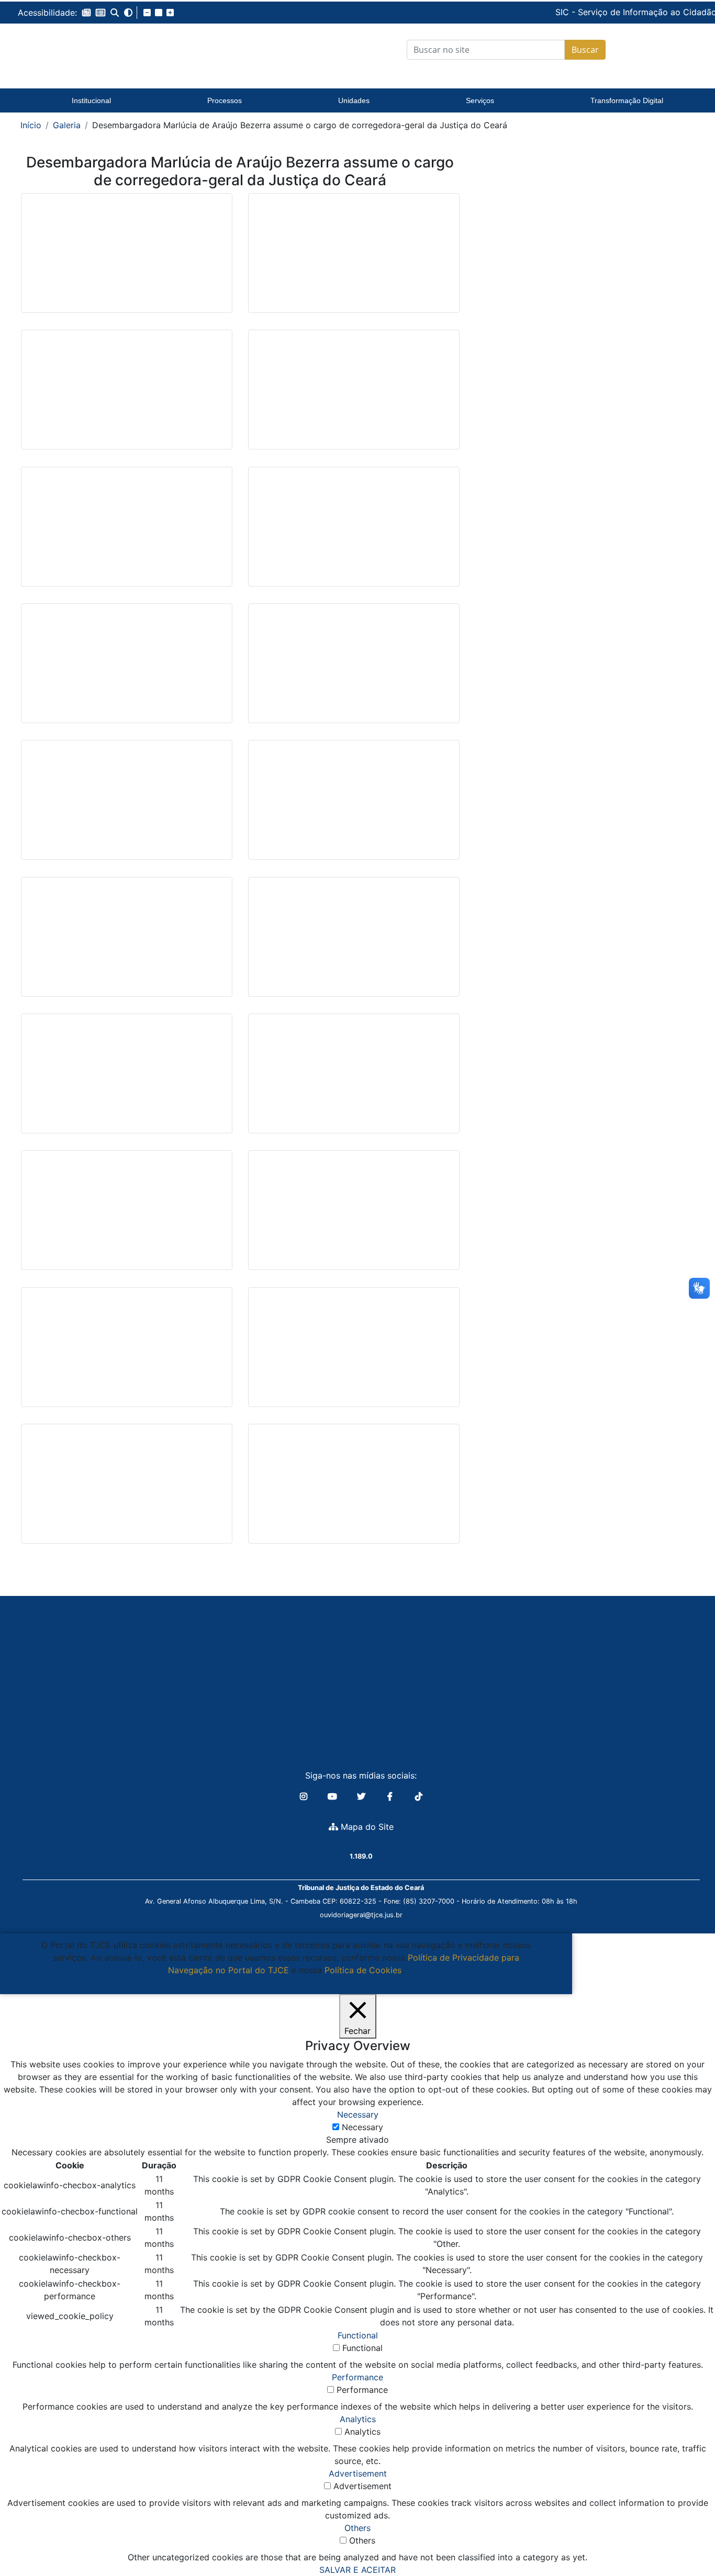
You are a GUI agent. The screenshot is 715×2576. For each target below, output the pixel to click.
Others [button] (357, 2528)
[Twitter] (362, 1796)
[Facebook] (391, 1796)
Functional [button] (358, 2335)
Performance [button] (357, 2377)
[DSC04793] (127, 1218)
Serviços (480, 100)
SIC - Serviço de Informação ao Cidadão (565, 12)
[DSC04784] (354, 1081)
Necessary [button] (358, 2114)
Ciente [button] (282, 1983)
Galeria (67, 125)
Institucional (91, 100)
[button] (86, 13)
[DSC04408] (354, 671)
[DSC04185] (127, 534)
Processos (225, 100)
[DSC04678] (127, 944)
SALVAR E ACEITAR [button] (357, 2570)
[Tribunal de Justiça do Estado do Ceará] (92, 50)
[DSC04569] (127, 1355)
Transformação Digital (627, 100)
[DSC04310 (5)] (354, 1355)
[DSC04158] (354, 261)
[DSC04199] (354, 534)
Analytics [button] (358, 2419)
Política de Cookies (363, 1970)
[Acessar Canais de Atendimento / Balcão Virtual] (686, 2538)
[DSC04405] (127, 671)
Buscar (585, 50)
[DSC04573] (354, 1218)
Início (31, 125)
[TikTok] (419, 1796)
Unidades (354, 100)
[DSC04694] (354, 944)
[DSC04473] (354, 807)
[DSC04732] (127, 1081)
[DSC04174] (354, 398)
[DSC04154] (127, 398)
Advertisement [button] (358, 2473)
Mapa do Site (366, 1827)
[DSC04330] (354, 1491)
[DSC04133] (127, 261)
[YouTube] (334, 1796)
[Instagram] (305, 1796)
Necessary (362, 2127)
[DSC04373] (127, 1491)
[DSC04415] (127, 807)
